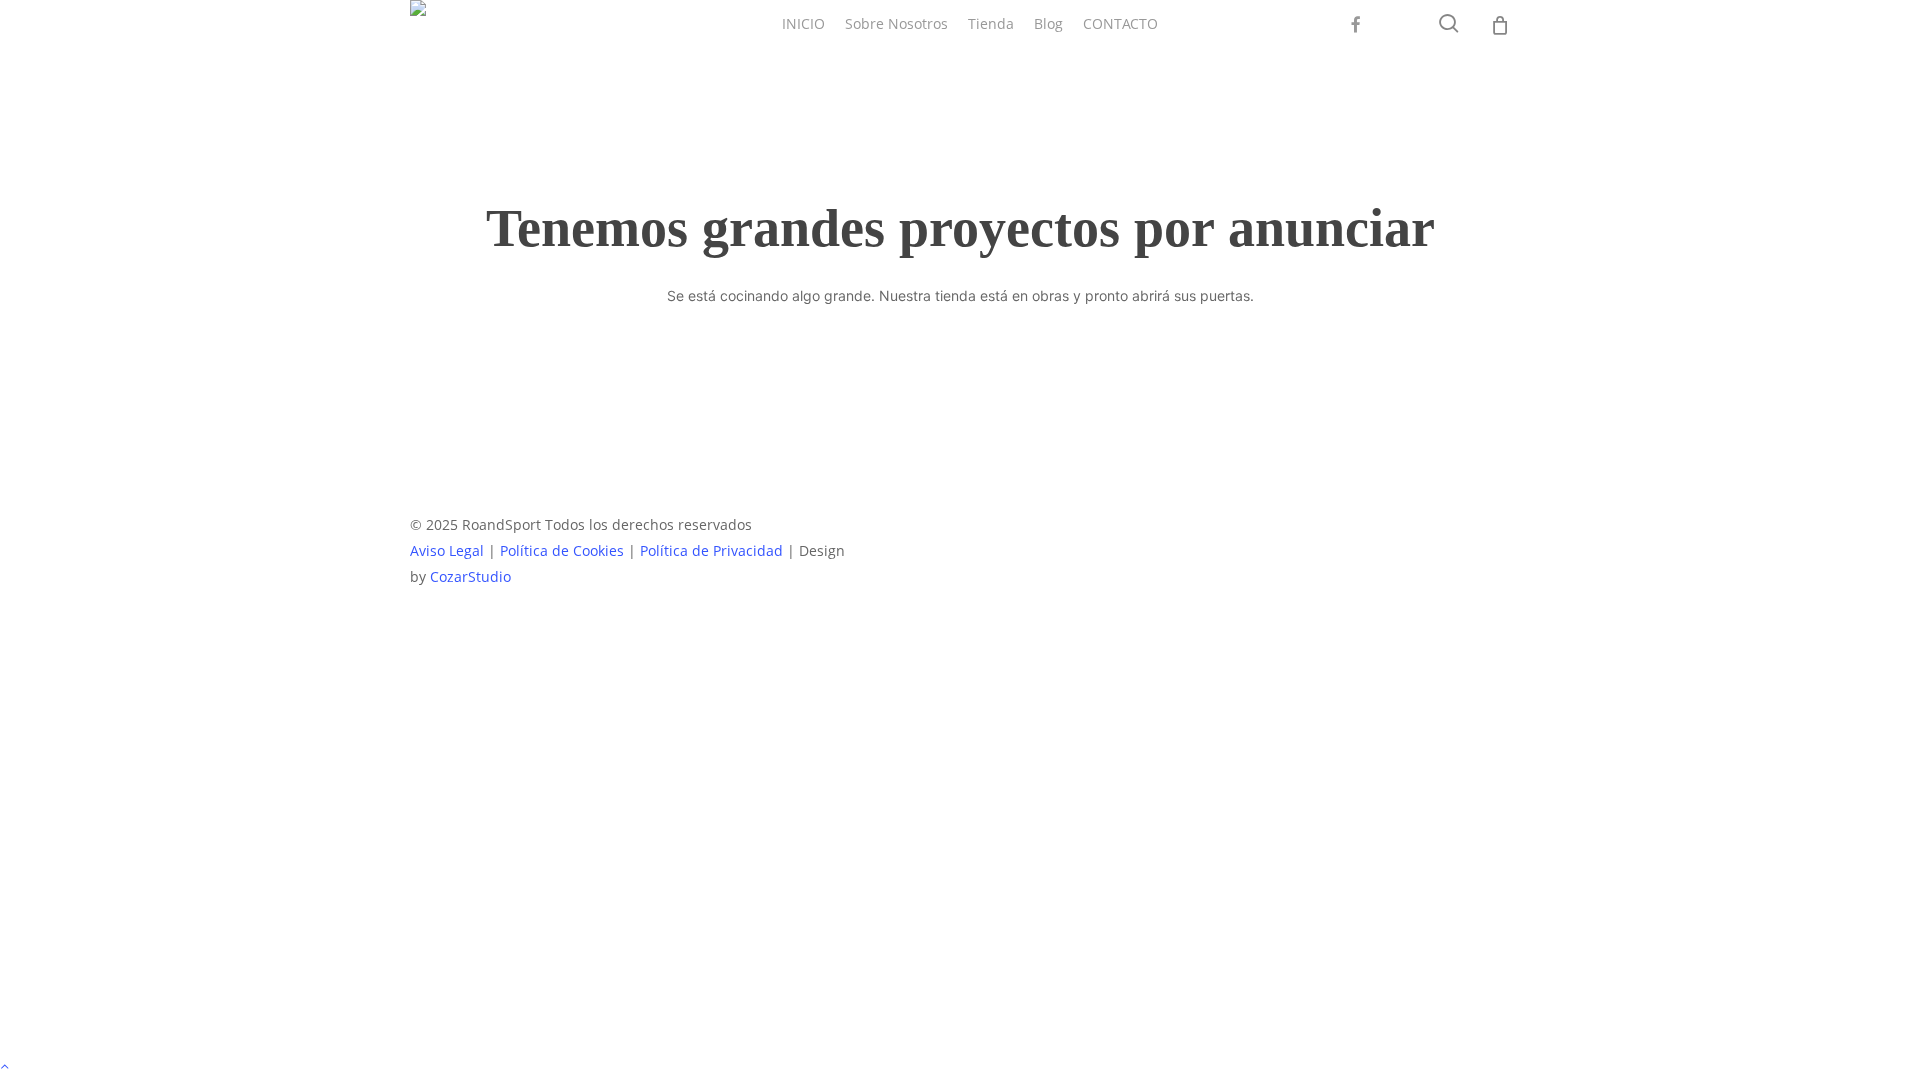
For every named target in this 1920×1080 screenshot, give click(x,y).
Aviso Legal (447, 550)
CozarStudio (470, 576)
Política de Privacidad (711, 550)
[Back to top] (960, 1067)
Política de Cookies (562, 550)
